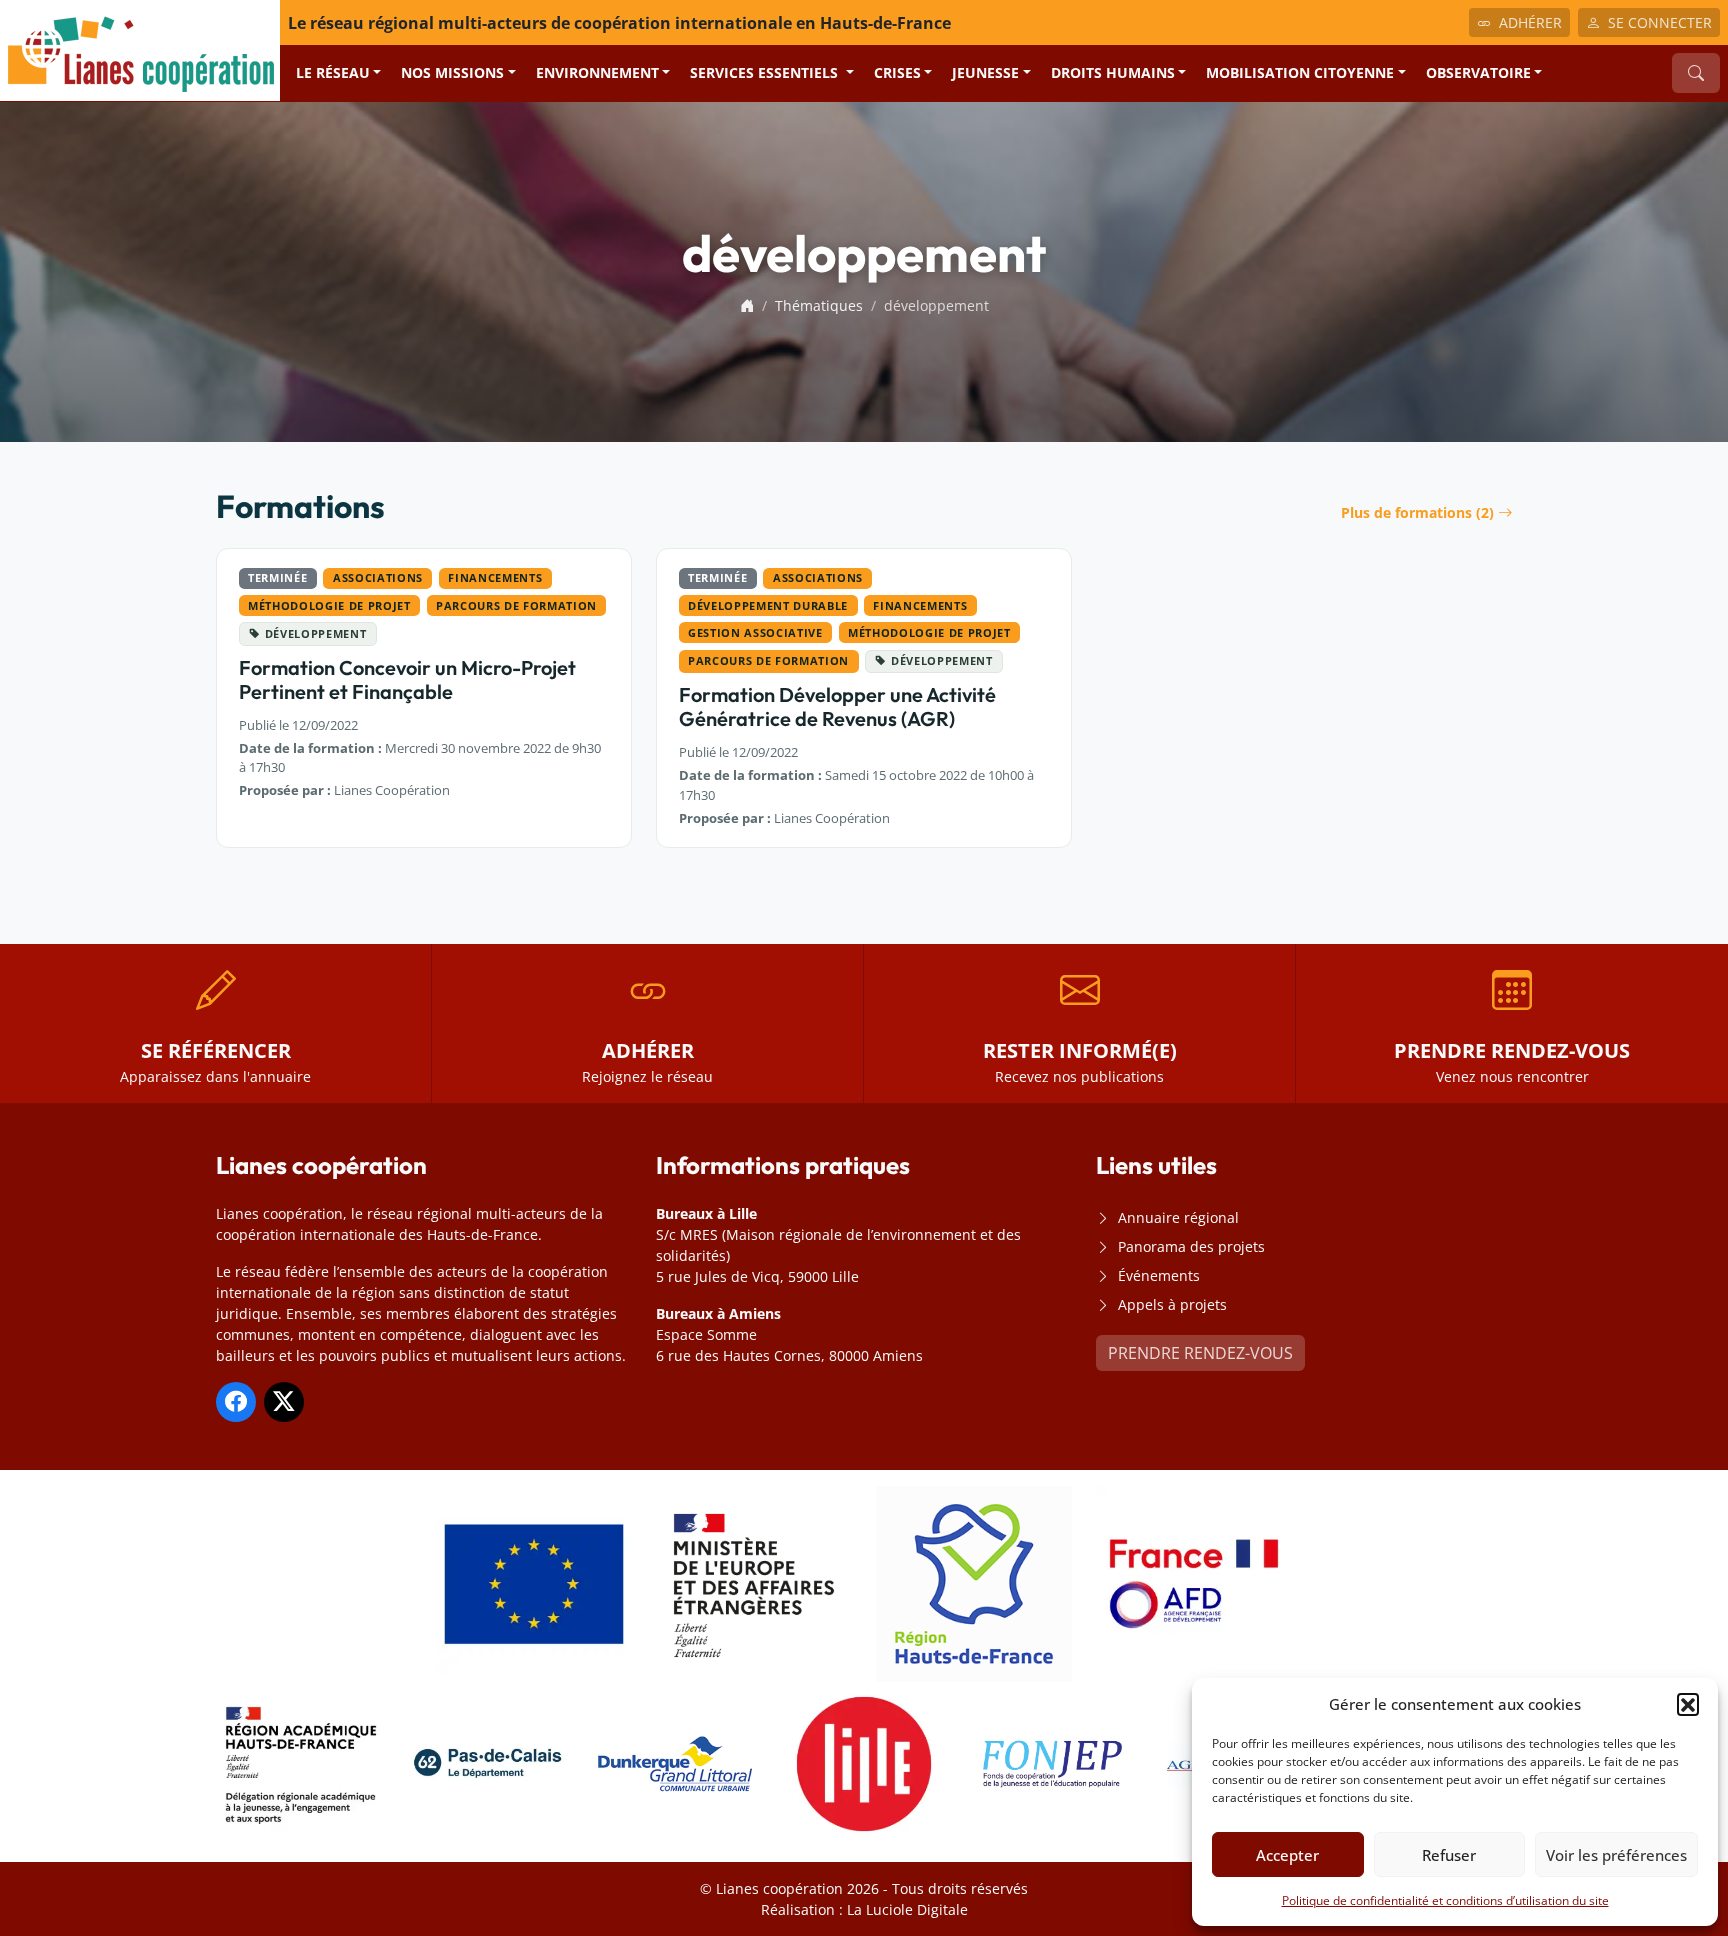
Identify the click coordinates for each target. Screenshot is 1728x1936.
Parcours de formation (516, 605)
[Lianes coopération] (140, 49)
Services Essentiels (766, 72)
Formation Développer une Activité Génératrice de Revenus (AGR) (837, 706)
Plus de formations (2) (1417, 512)
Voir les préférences (1616, 1855)
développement (316, 633)
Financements (495, 577)
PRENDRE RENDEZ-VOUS (1200, 1353)
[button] (1688, 1704)
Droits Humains (1113, 72)
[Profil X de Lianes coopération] (284, 1402)
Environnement (597, 72)
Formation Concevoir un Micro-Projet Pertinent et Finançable (407, 679)
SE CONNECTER (1660, 22)
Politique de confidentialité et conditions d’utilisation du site (1445, 1900)
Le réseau (333, 72)
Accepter (1287, 1855)
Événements (1159, 1275)
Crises (897, 72)
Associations (378, 577)
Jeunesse (985, 72)
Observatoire (1478, 72)
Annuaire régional (1178, 1217)
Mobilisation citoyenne (1300, 72)
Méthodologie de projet (329, 605)
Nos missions (452, 72)
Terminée (277, 577)
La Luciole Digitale (907, 1909)
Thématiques (819, 305)
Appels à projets (1172, 1304)
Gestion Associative (755, 632)
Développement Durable (768, 605)
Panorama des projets (1191, 1246)
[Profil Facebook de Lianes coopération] (236, 1402)
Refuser (1449, 1855)
